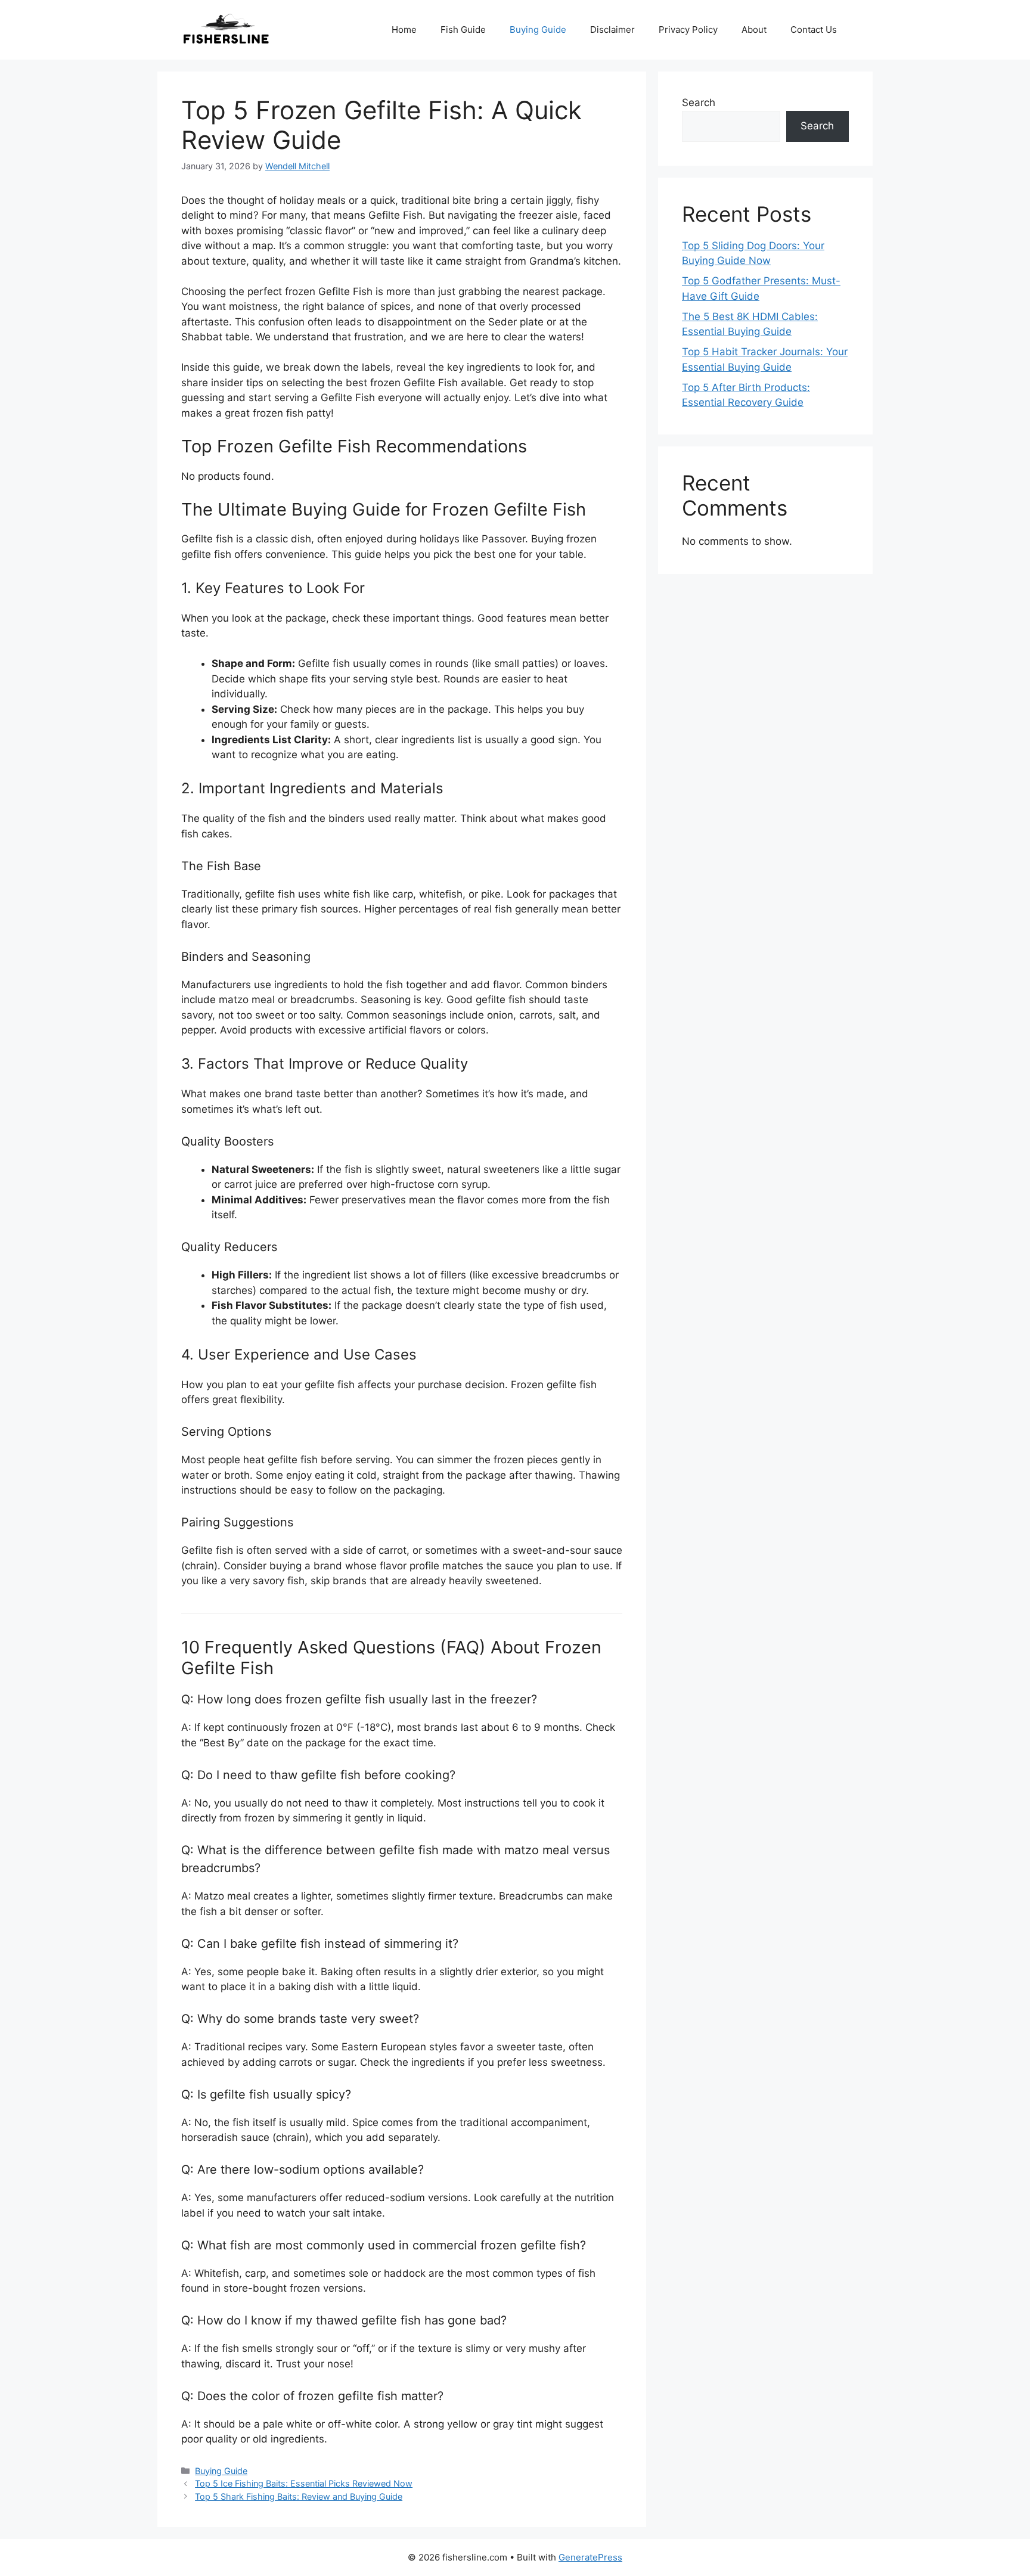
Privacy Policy (688, 30)
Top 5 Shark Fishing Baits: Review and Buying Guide (299, 2496)
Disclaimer (612, 30)
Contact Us (814, 30)
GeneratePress (590, 2557)
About (754, 30)
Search (699, 103)
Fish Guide (463, 30)
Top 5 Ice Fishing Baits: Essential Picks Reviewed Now (304, 2483)
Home (404, 30)
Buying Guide (538, 30)
